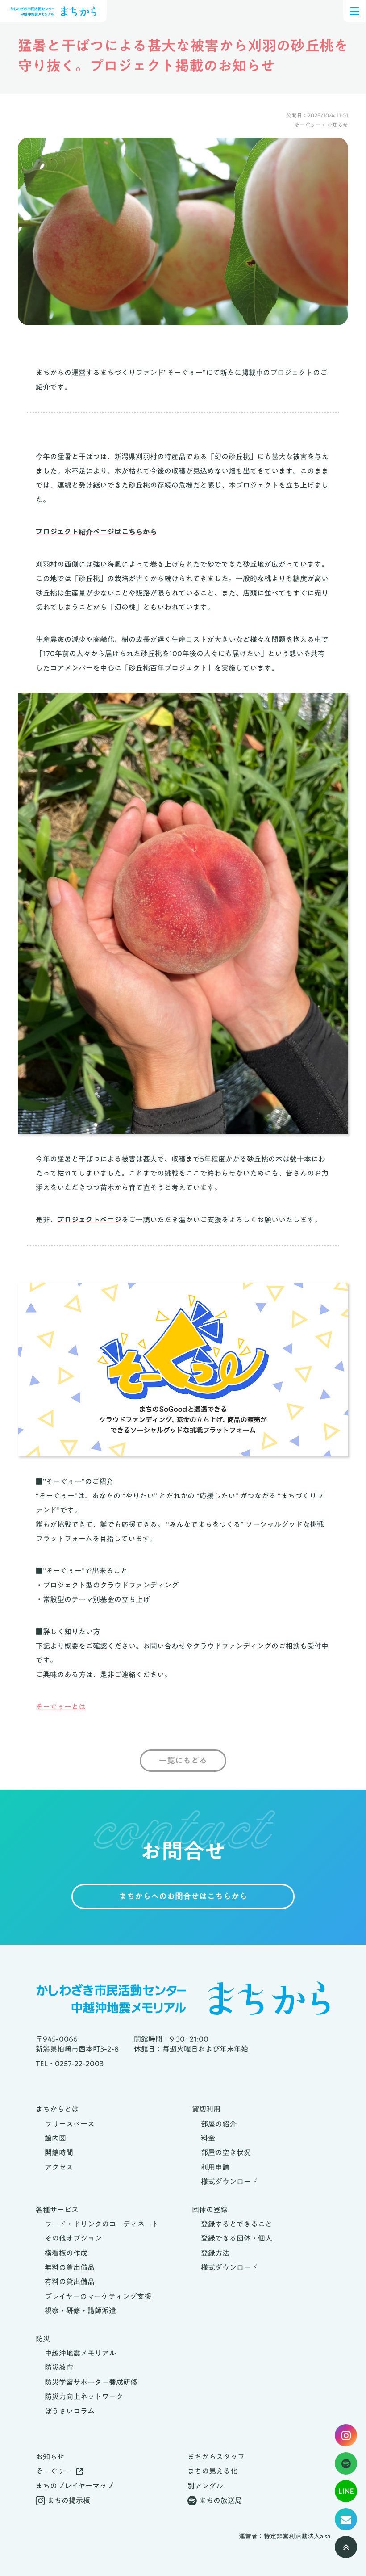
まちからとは (57, 2109)
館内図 (55, 2138)
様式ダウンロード (229, 2182)
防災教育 (59, 2367)
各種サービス (57, 2210)
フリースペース (70, 2124)
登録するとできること (237, 2224)
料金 (208, 2138)
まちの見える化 (212, 2471)
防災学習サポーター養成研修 (91, 2382)
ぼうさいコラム (70, 2411)
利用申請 (215, 2167)
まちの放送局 (220, 2500)
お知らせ (50, 2457)
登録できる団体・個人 (237, 2238)
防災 (43, 2339)
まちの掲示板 (69, 2500)
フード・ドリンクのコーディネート (102, 2224)
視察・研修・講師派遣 (80, 2311)
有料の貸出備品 (70, 2282)
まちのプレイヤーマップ (75, 2486)
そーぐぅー (54, 2471)
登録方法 (215, 2253)
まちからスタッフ (216, 2457)
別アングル (205, 2486)
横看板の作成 (66, 2253)
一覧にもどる (183, 1761)
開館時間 (59, 2152)
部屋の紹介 (219, 2124)
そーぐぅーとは (61, 1707)
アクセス (59, 2167)
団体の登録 (210, 2210)
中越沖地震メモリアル (80, 2353)
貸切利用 (206, 2109)
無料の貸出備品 (70, 2267)
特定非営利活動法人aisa (297, 2537)
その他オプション (73, 2238)
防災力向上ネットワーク (84, 2396)
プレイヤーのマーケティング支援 (98, 2296)
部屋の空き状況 (226, 2152)
